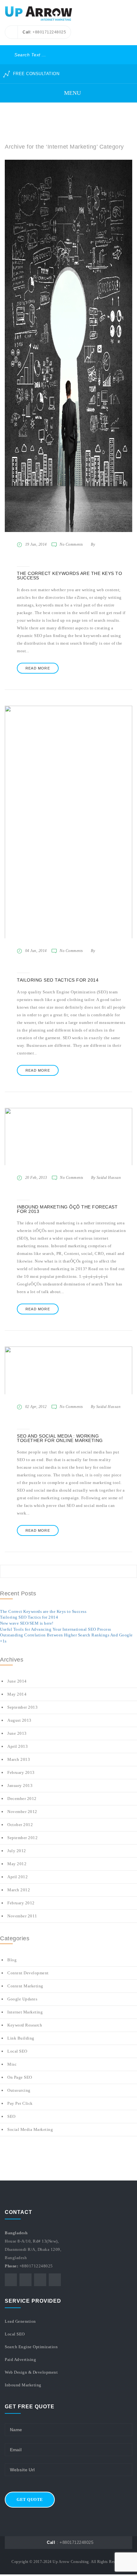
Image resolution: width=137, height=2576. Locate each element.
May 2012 (17, 1864)
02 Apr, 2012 (36, 1407)
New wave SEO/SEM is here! (27, 1623)
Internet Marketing (25, 2012)
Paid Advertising (20, 2359)
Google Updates (22, 1999)
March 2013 (19, 1759)
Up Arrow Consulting (71, 2562)
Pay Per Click (20, 2103)
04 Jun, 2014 (36, 951)
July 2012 (17, 1851)
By (93, 544)
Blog (12, 1960)
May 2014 (17, 1694)
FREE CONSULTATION (35, 74)
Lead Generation (20, 2321)
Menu (72, 93)
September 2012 (22, 1838)
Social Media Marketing (30, 2129)
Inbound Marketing (23, 2385)
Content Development (28, 1973)
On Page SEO (20, 2077)
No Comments (71, 544)
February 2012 (21, 1903)
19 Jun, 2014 (36, 544)
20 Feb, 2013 (36, 1178)
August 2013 (19, 1720)
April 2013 (18, 1746)
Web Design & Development (31, 2372)
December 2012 (22, 1799)
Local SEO (17, 2051)
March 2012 (19, 1890)
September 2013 (22, 1707)
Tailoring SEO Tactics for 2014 (29, 1617)
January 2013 (20, 1785)
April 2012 (18, 1877)
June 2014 (17, 1681)
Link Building (21, 2038)
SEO (11, 2116)
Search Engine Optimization (31, 2347)
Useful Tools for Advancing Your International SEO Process (56, 1629)
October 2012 (20, 1825)
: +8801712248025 (70, 2542)
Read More (38, 668)
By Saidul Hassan (106, 1178)
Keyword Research (25, 2025)
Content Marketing (25, 1986)
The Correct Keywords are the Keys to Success (43, 1611)
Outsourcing (19, 2090)
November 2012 (22, 1812)
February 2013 (21, 1772)
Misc (12, 2064)
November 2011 (22, 1916)
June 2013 (17, 1733)
